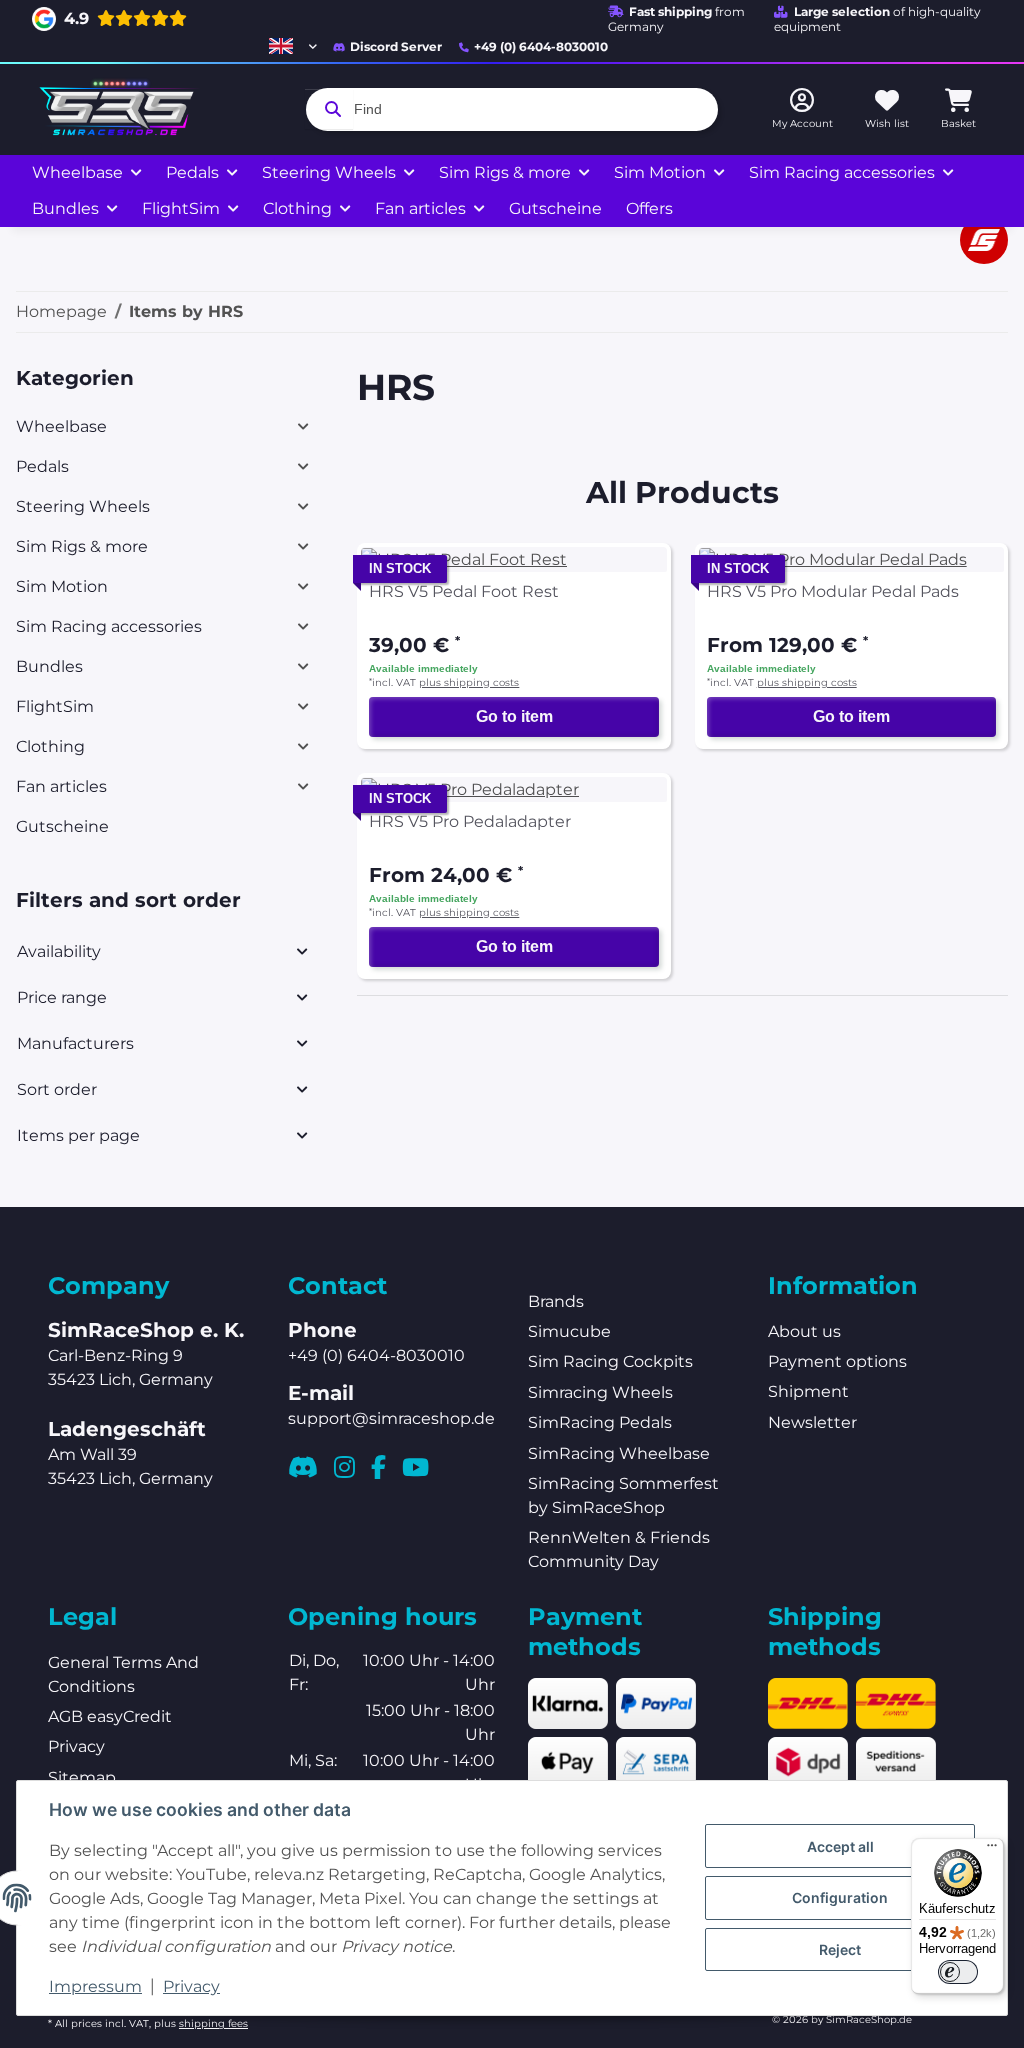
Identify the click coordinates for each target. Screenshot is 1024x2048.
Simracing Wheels (600, 1392)
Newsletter (812, 1422)
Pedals (42, 466)
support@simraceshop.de (391, 1418)
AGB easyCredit (110, 1716)
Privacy (191, 1986)
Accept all (840, 1846)
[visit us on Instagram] (344, 1467)
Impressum (95, 1986)
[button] (293, 46)
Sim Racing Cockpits (610, 1361)
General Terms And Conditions (123, 1674)
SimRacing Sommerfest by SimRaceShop (623, 1495)
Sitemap (82, 1777)
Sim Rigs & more (82, 546)
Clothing (50, 746)
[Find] (329, 109)
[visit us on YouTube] (415, 1467)
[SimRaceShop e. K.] (120, 109)
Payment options (837, 1361)
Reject (840, 1949)
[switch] (958, 1972)
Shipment (808, 1391)
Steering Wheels (83, 506)
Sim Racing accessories (109, 626)
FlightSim (55, 706)
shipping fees (213, 2023)
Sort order (57, 1089)
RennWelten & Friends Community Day (619, 1549)
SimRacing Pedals (600, 1422)
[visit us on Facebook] (378, 1467)
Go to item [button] (514, 716)
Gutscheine (62, 826)
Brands (556, 1301)
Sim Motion (62, 586)
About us (804, 1331)
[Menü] (992, 1850)
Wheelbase (61, 426)
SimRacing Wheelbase (619, 1453)
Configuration (840, 1897)
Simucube (569, 1331)
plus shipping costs (469, 682)
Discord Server (396, 46)
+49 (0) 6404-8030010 (541, 46)
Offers (649, 208)
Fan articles (61, 786)
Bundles (49, 666)
